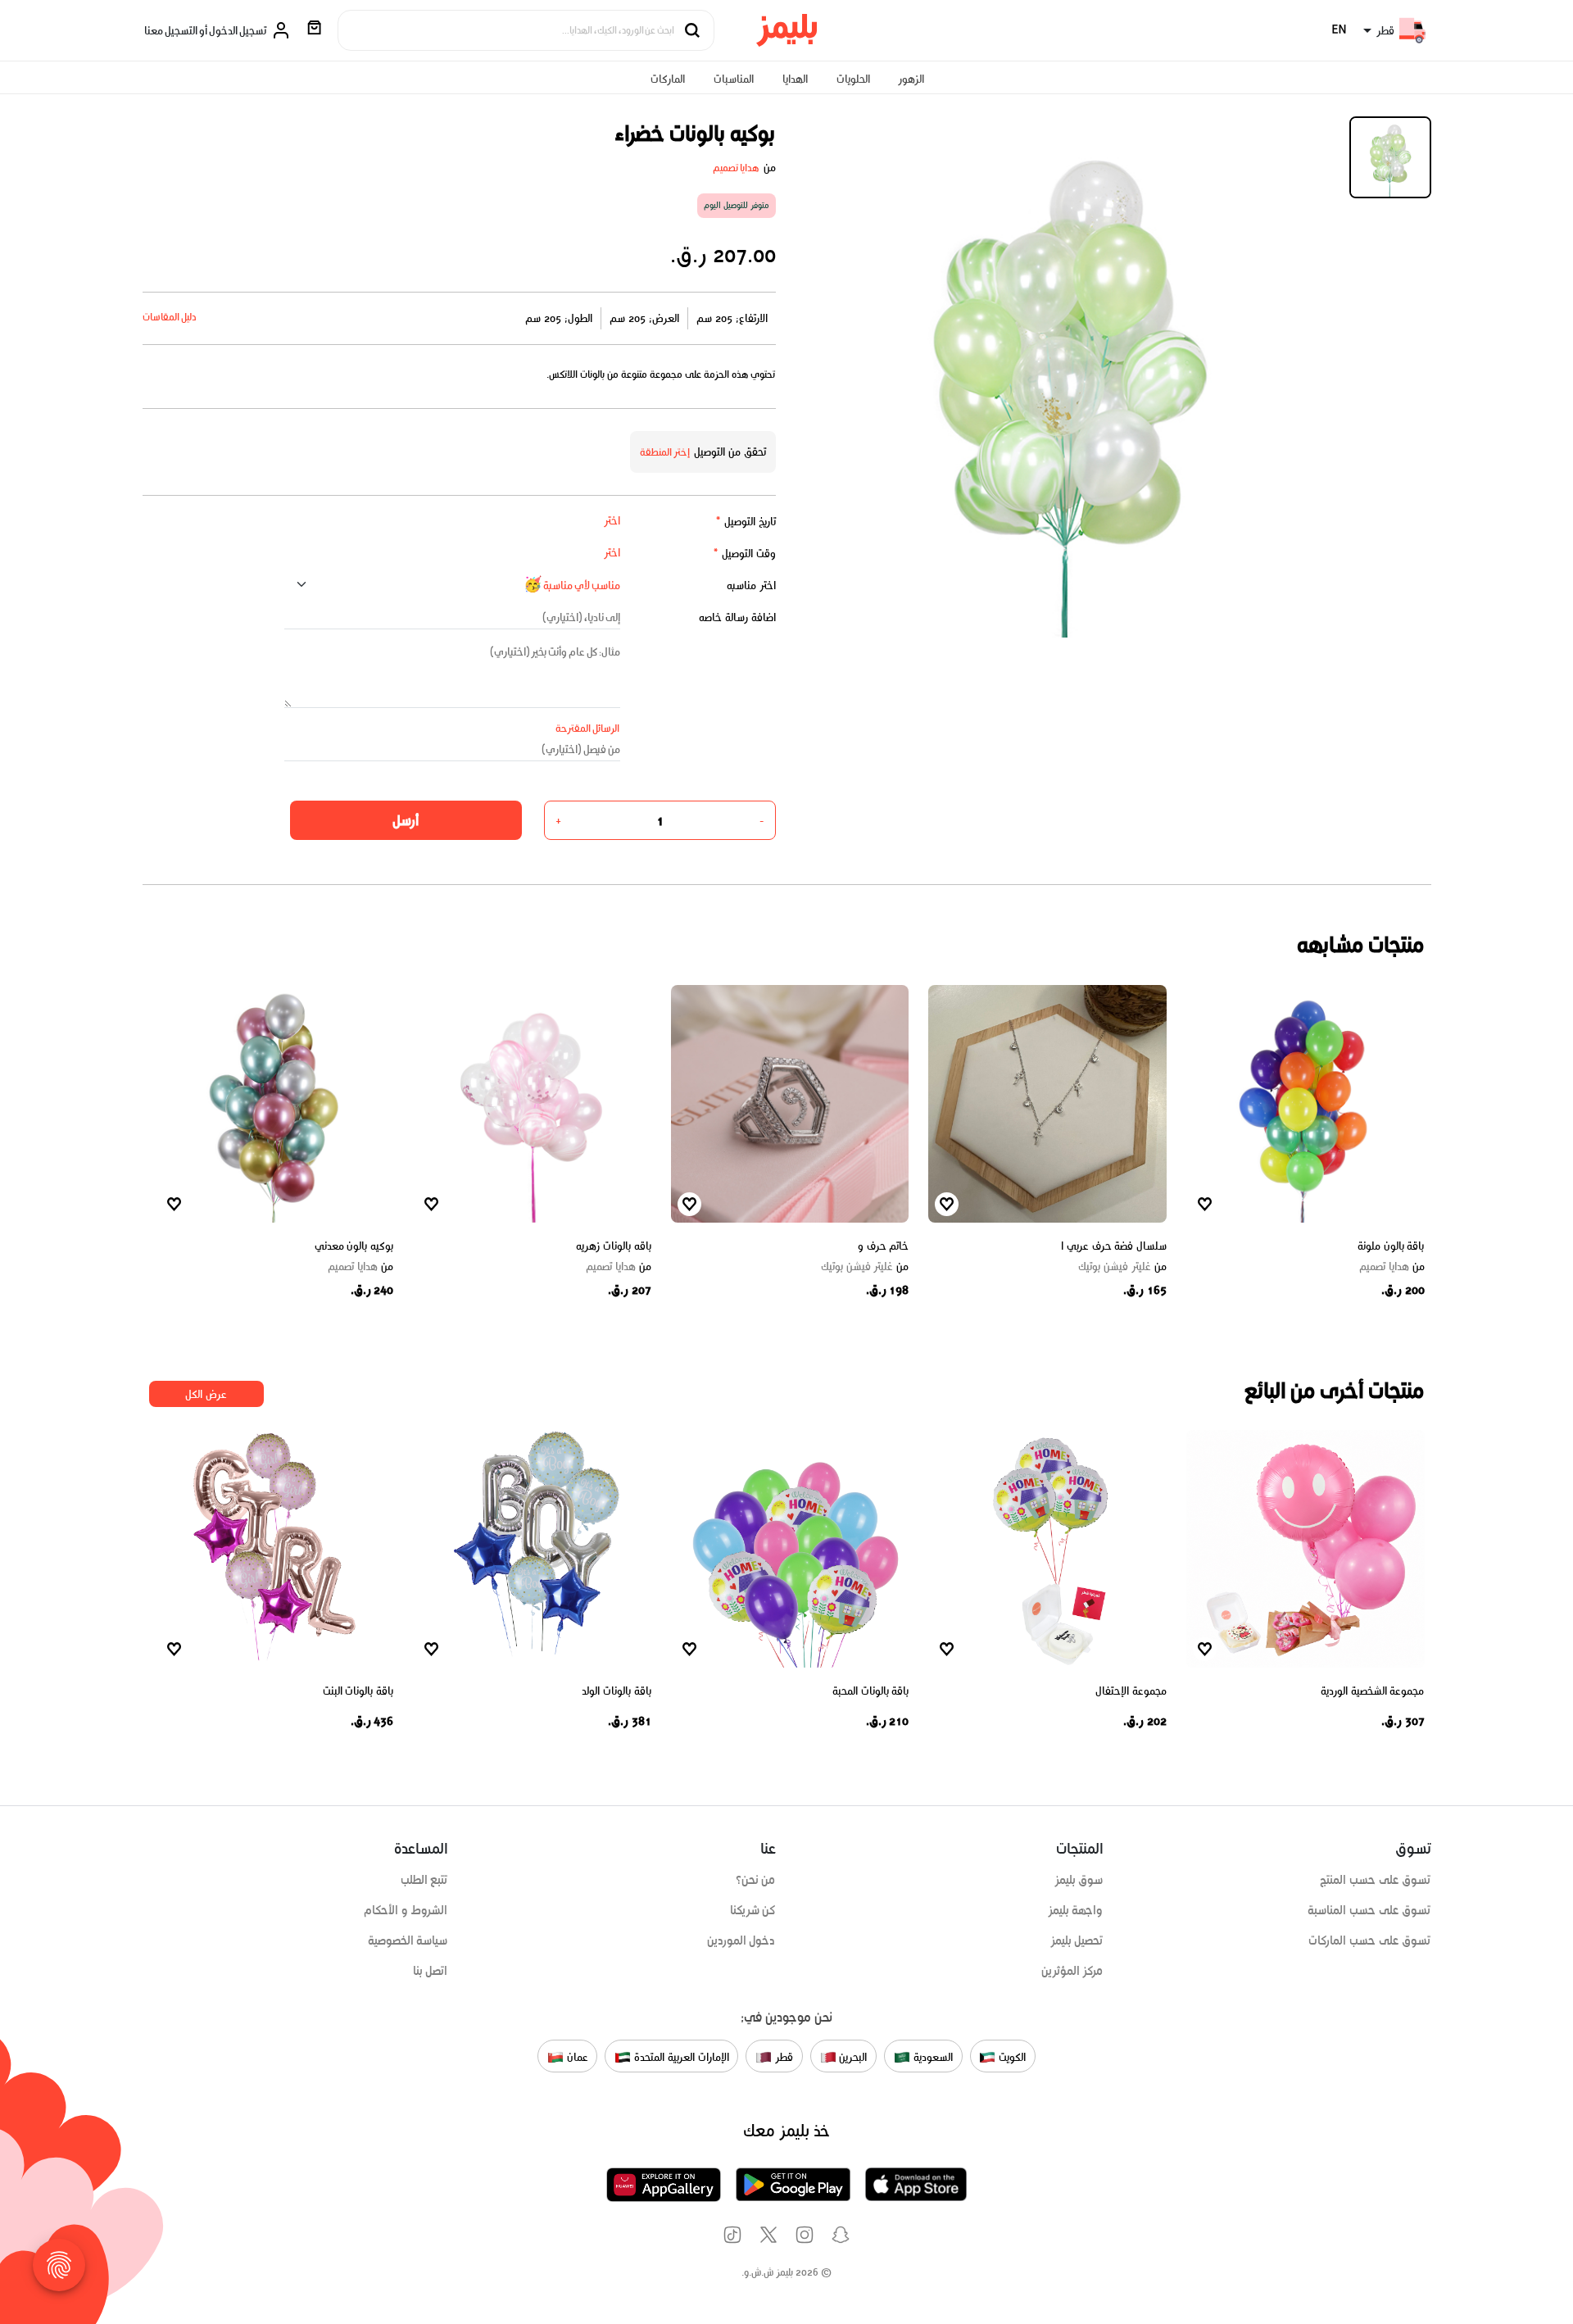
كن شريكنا (753, 1910)
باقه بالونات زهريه (613, 1246)
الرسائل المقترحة (588, 728)
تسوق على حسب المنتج (1375, 1880)
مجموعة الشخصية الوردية (1372, 1691)
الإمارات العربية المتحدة (680, 2057)
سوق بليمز (1079, 1880)
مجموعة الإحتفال (1131, 1691)
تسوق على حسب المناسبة (1369, 1910)
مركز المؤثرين (1072, 1971)
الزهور (911, 79)
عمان (576, 2057)
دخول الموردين (741, 1940)
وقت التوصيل (744, 554)
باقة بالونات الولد (616, 1691)
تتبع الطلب (424, 1880)
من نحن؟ (756, 1880)
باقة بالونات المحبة (870, 1691)
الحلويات (853, 79)
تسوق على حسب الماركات (1369, 1940)
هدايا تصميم (737, 168)
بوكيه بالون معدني (354, 1246)
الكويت (1011, 2057)
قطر (782, 2057)
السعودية (932, 2057)
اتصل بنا (431, 1971)
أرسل (406, 820)
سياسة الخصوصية (408, 1940)
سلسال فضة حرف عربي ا (1114, 1246)
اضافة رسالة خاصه (737, 617)
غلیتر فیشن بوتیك (1122, 1267)
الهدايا (795, 79)
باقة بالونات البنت (358, 1691)
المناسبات (734, 79)
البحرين (852, 2057)
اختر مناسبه (751, 586)
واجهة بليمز (1076, 1910)
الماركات (668, 79)
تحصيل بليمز (1077, 1940)
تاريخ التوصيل (746, 522)
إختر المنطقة (665, 452)
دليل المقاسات (170, 317)
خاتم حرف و (883, 1246)
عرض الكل (206, 1394)
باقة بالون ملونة (1391, 1246)
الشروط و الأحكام (406, 1910)
